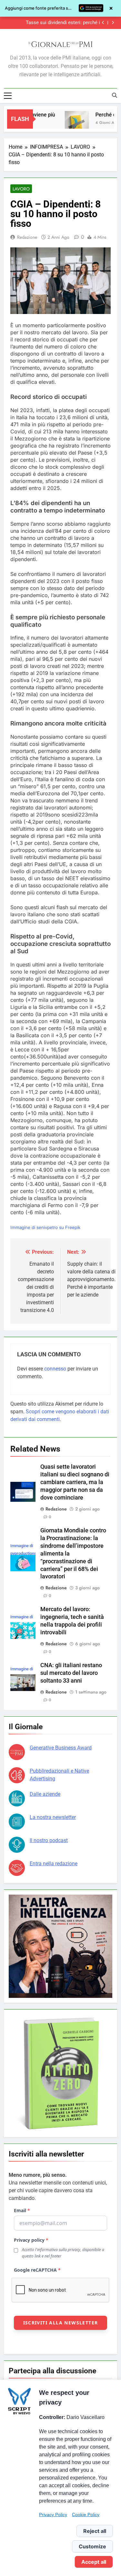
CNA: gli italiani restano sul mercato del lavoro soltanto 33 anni (71, 1673)
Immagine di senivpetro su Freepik (45, 1227)
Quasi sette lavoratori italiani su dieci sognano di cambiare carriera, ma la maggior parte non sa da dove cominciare (75, 1482)
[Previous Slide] (103, 23)
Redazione (27, 237)
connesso (55, 1369)
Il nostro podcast (49, 1840)
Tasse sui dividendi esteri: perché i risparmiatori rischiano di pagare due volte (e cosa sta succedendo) (55, 21)
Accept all (94, 2562)
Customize (92, 2546)
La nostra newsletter (53, 1817)
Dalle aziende (45, 1794)
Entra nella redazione (54, 1864)
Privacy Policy (53, 2515)
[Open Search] (115, 95)
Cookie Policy (86, 2515)
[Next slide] (113, 23)
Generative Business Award (61, 1748)
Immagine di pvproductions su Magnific (23, 1553)
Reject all (95, 2531)
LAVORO (21, 189)
